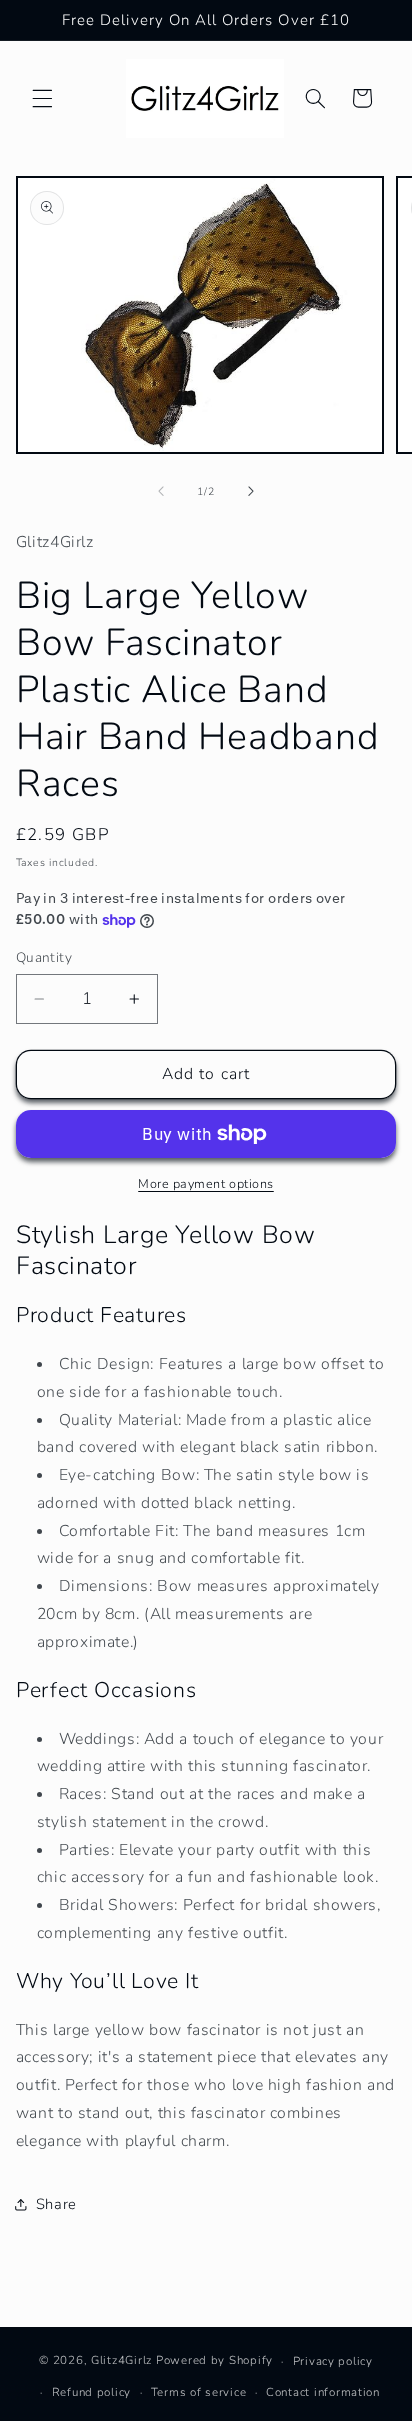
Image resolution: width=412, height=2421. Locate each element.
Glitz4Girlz (121, 2361)
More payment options (206, 1183)
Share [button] (56, 2204)
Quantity (44, 957)
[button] (42, 98)
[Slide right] (251, 492)
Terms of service (199, 2392)
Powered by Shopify (214, 2361)
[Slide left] (161, 492)
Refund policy (92, 2392)
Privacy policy (333, 2361)
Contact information (323, 2392)
